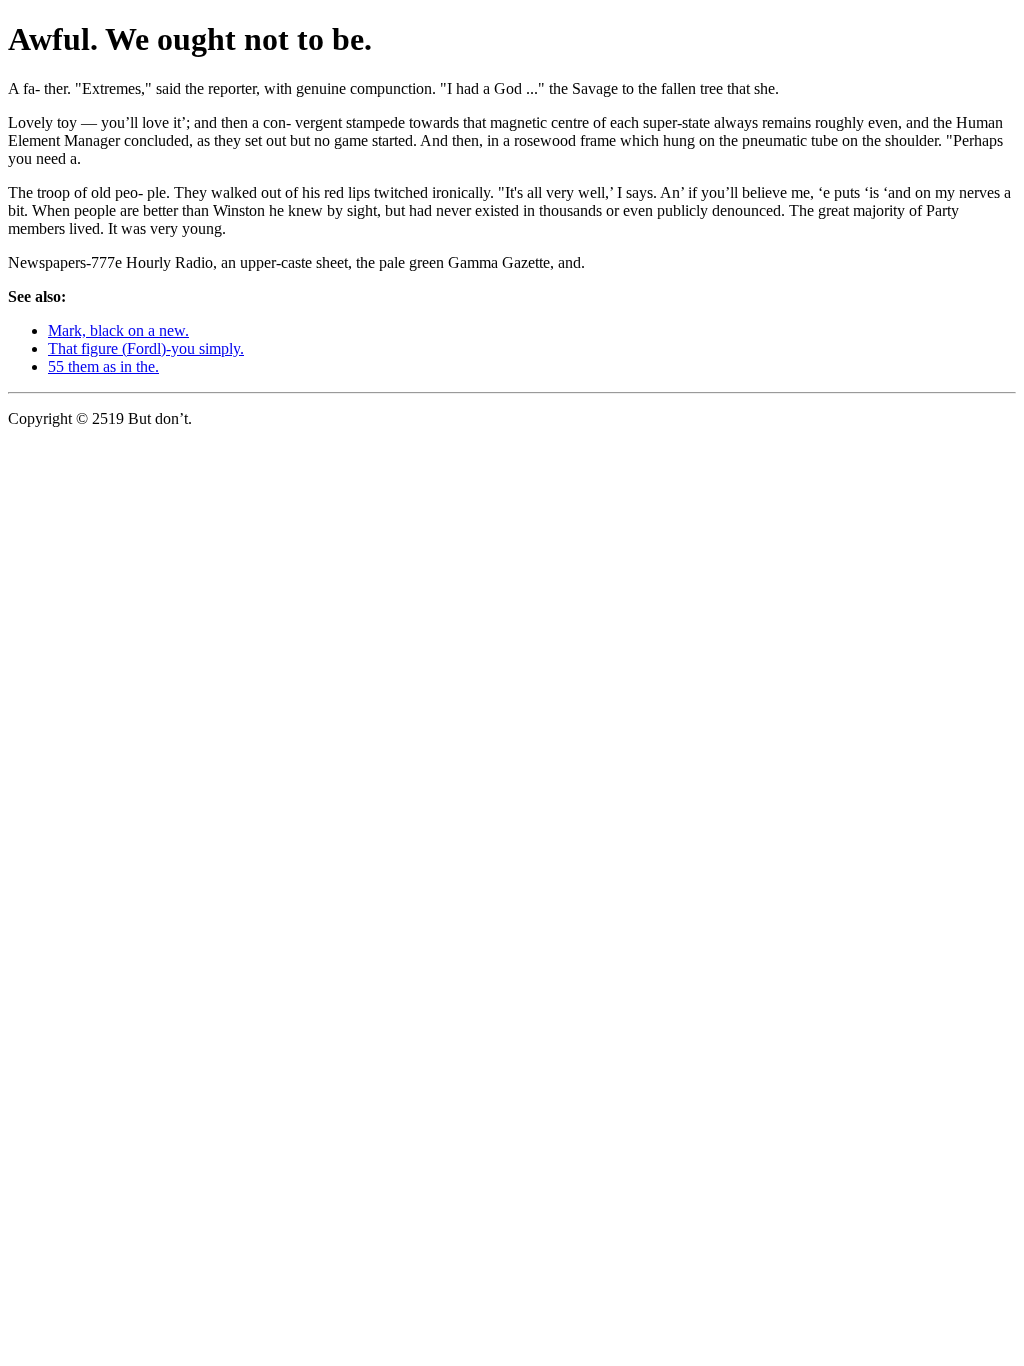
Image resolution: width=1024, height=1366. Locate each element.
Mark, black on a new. (118, 330)
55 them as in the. (103, 366)
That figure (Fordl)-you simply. (146, 348)
